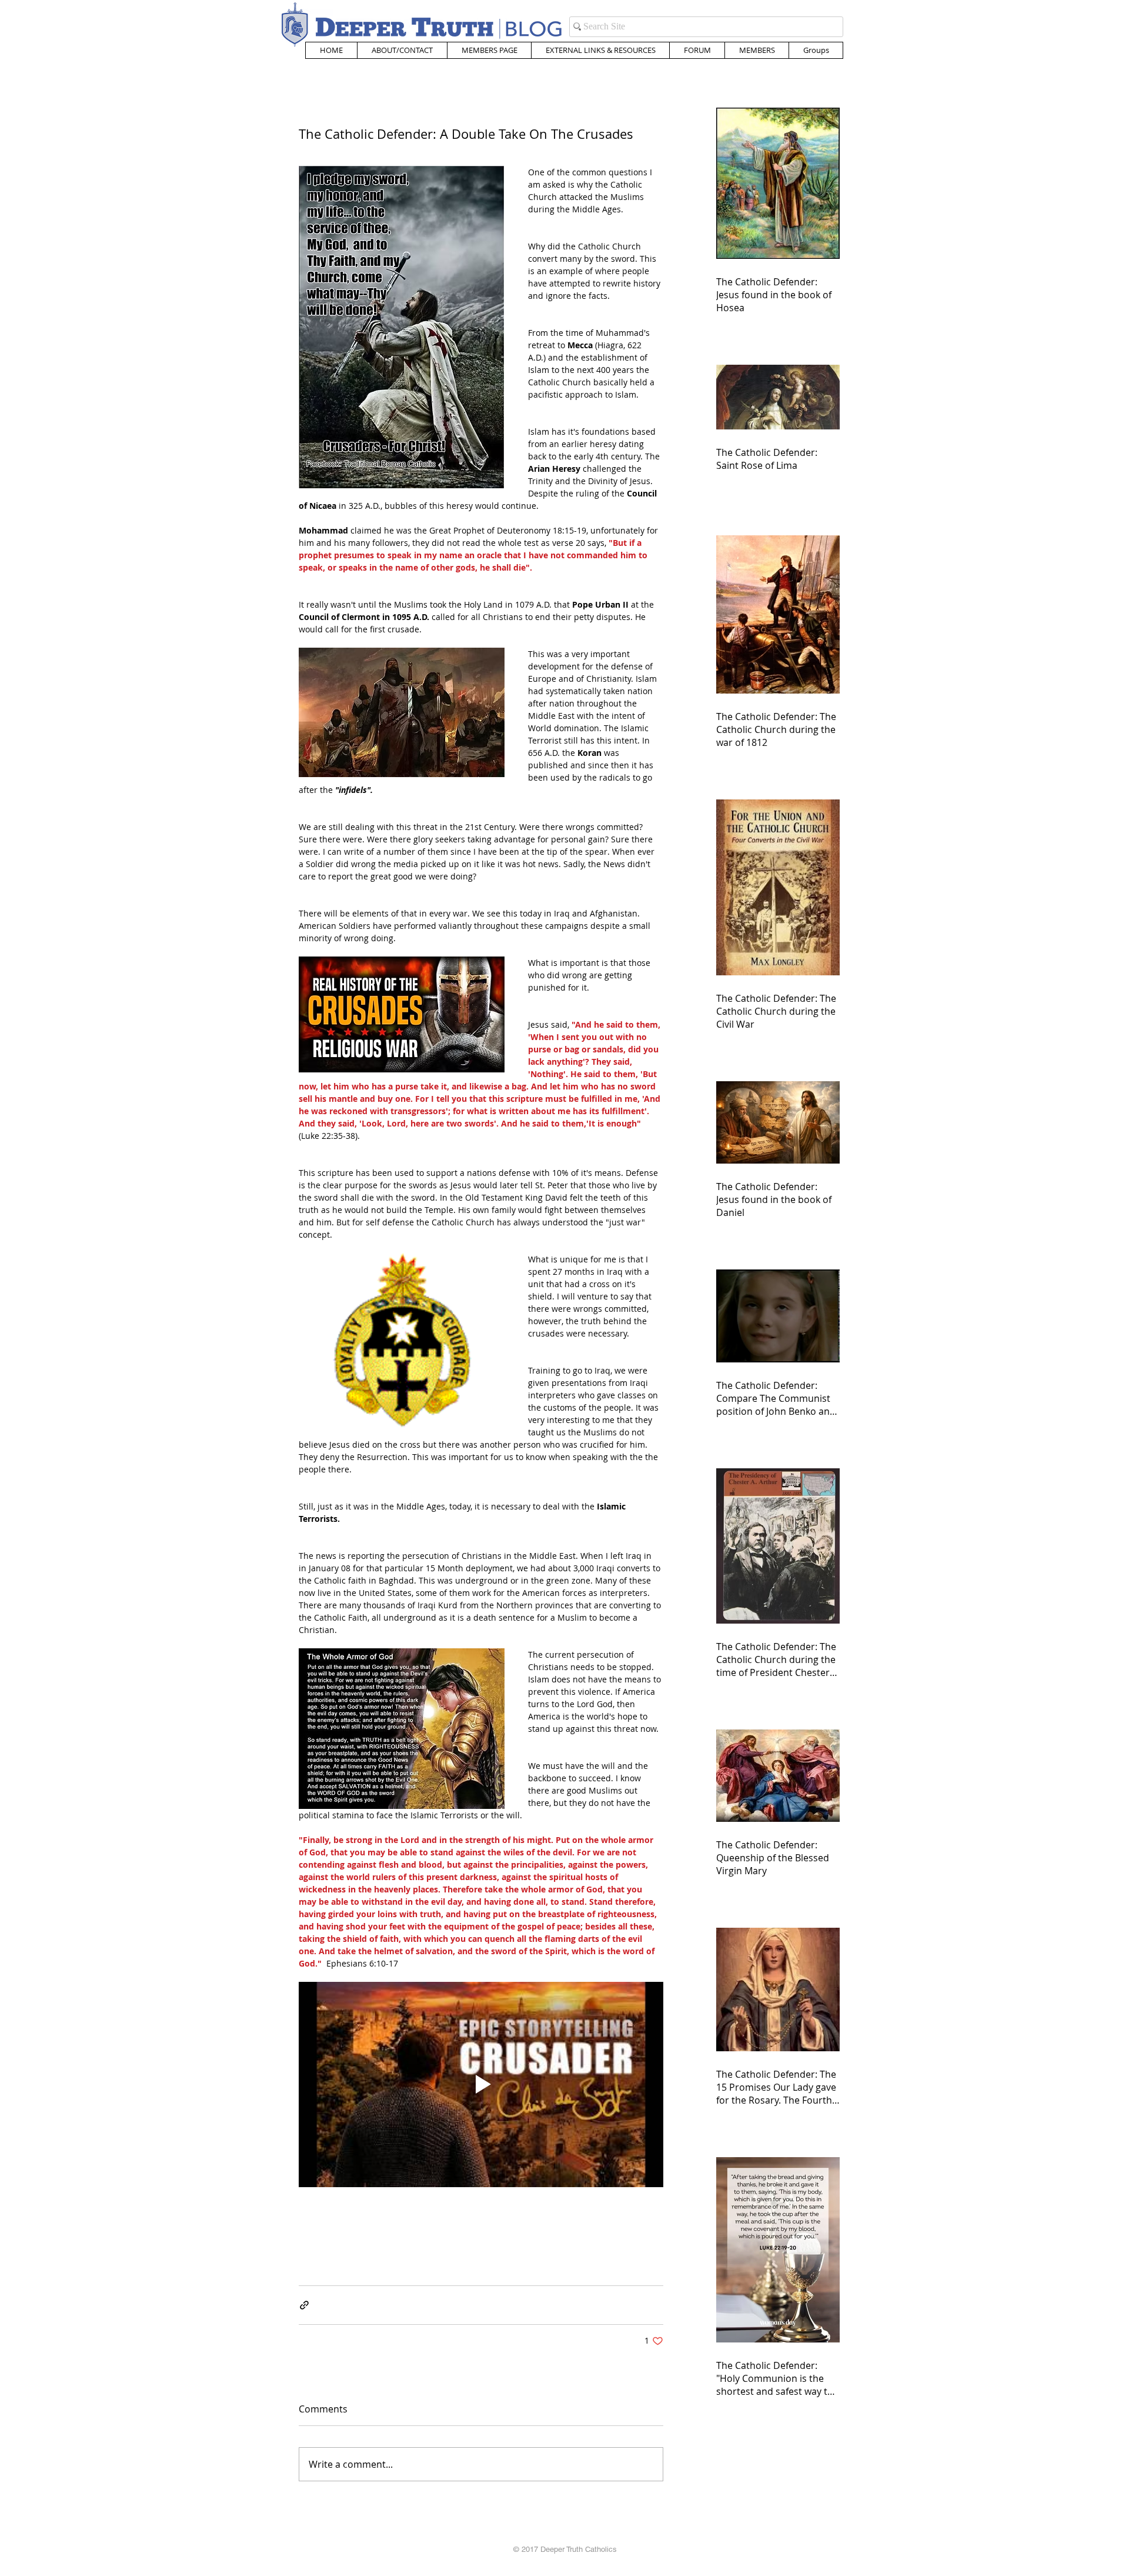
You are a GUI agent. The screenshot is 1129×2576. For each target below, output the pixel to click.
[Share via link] (304, 2305)
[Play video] (481, 2085)
